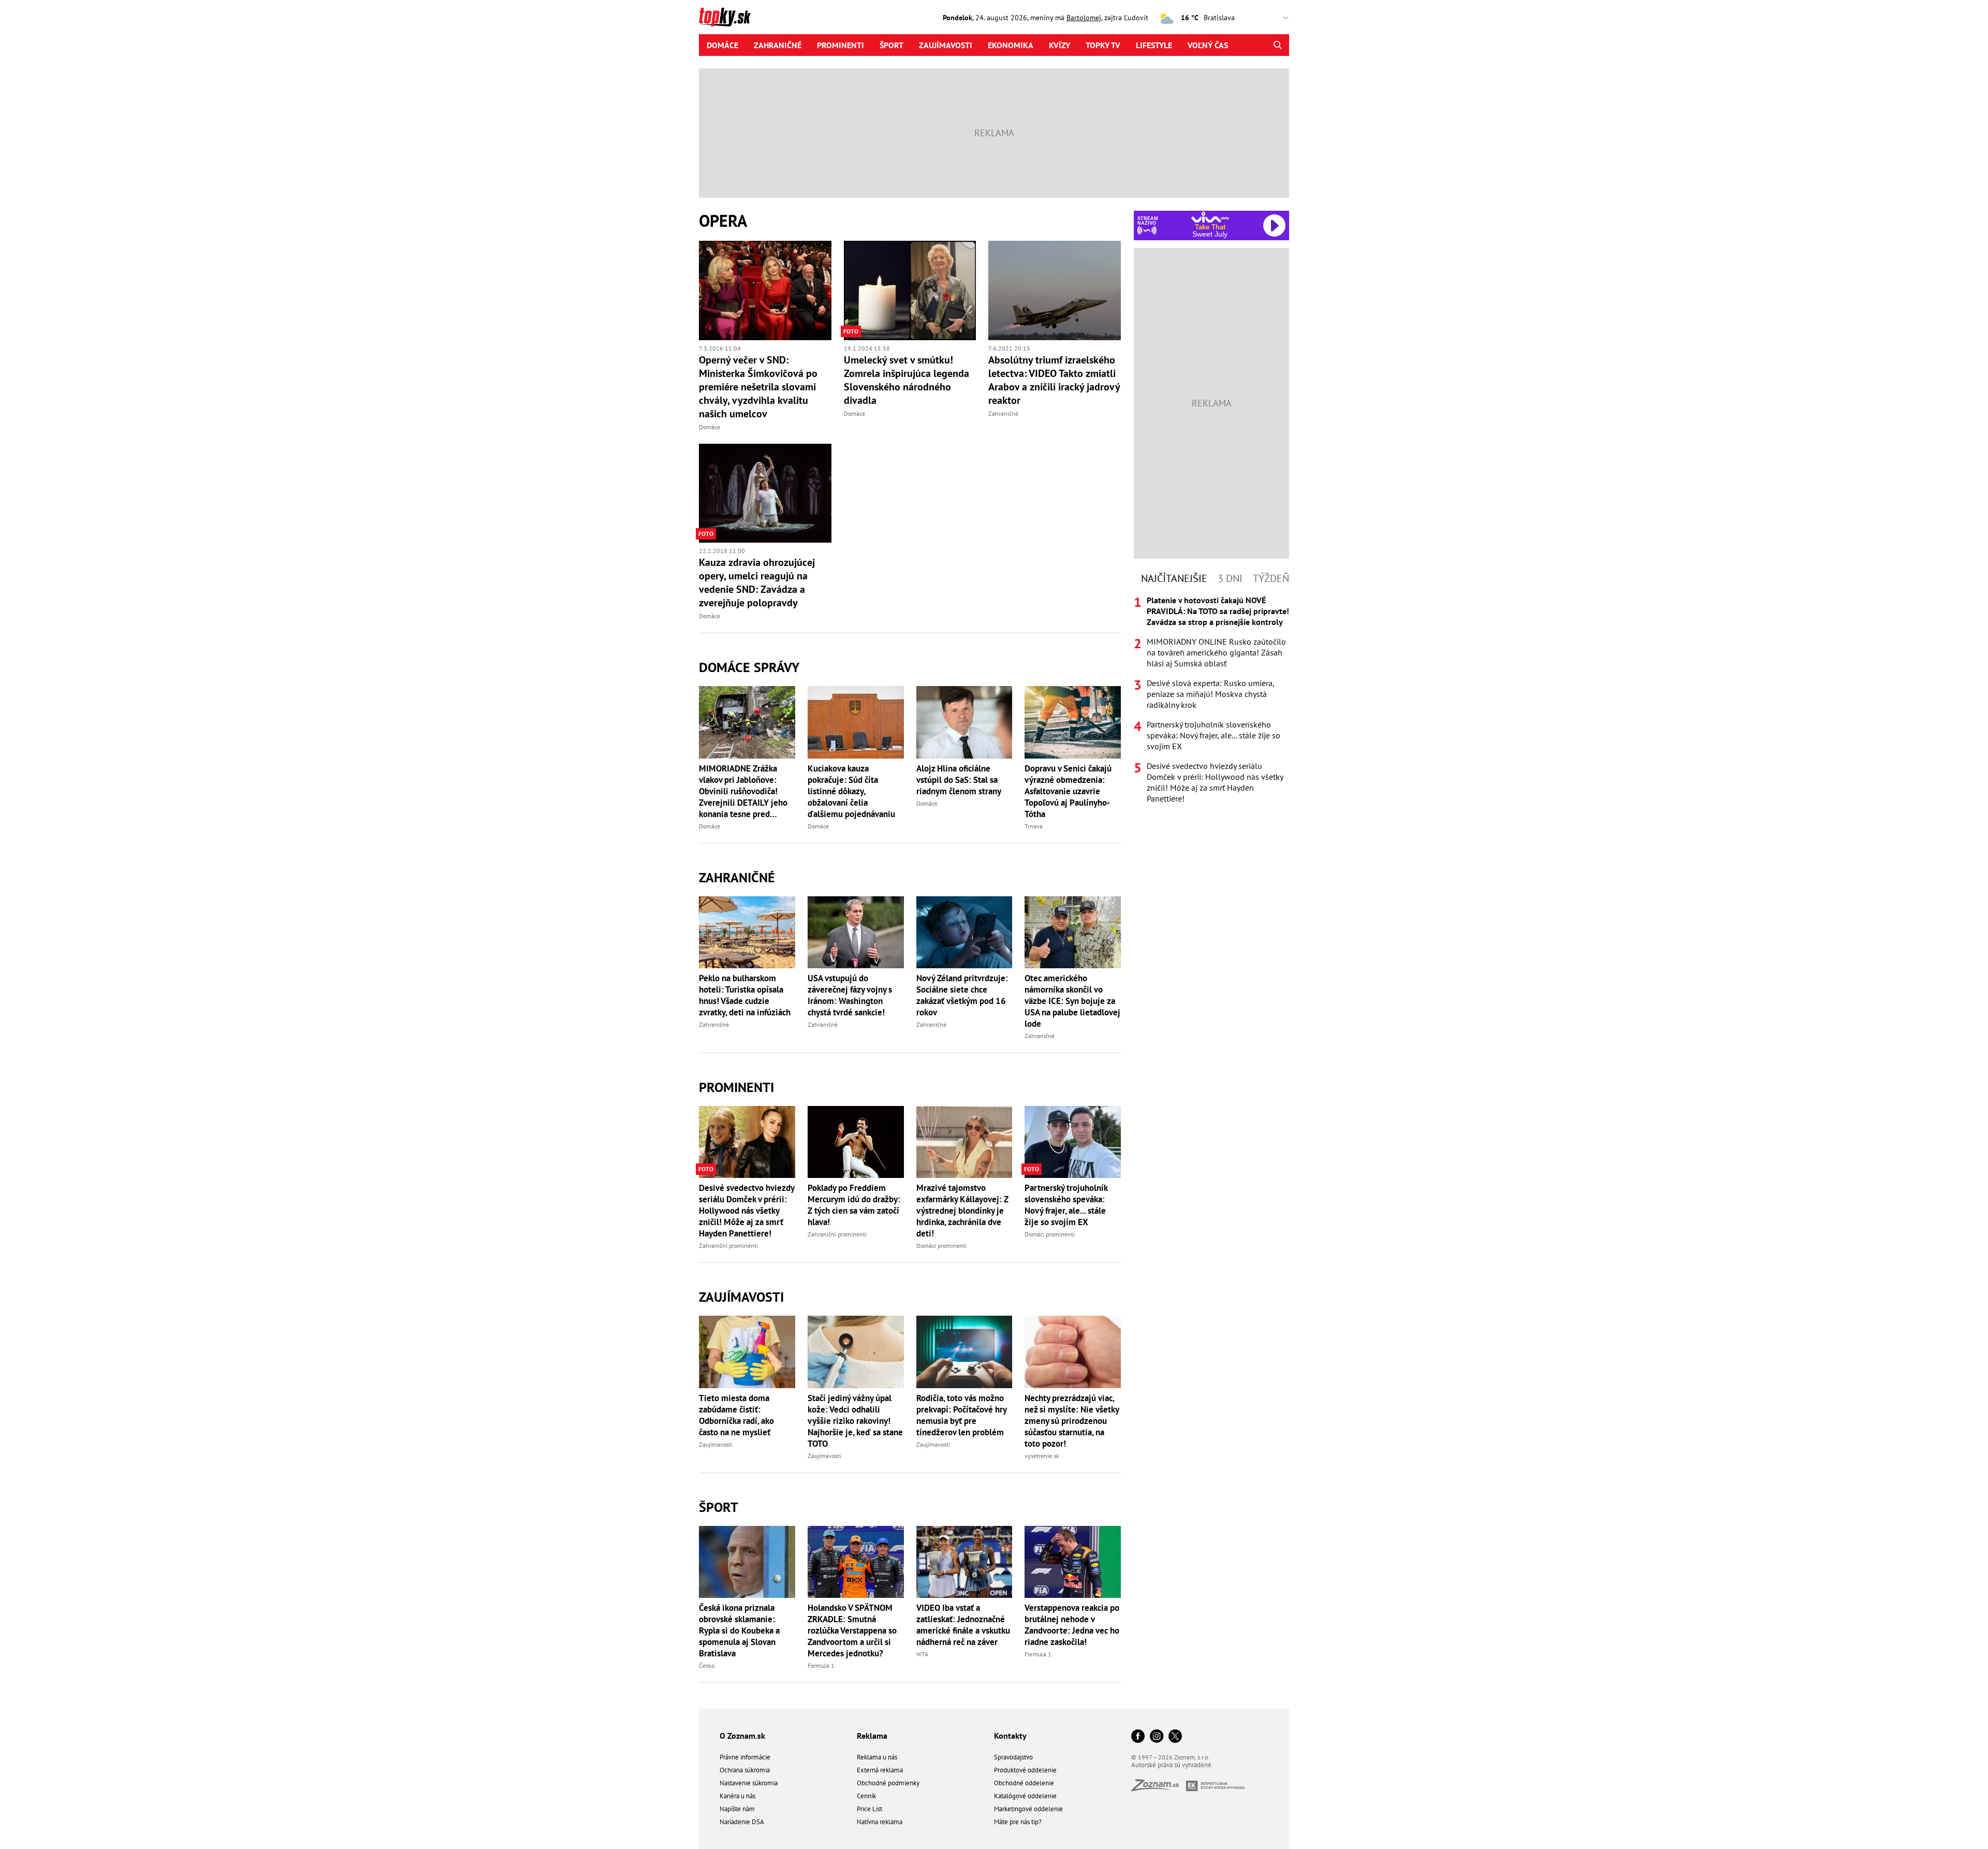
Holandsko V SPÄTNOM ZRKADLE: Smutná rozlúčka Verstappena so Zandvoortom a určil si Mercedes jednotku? (852, 1630)
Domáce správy (749, 667)
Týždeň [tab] (1271, 578)
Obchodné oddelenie (1024, 1783)
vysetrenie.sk (1042, 1456)
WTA (922, 1654)
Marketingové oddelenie (1028, 1809)
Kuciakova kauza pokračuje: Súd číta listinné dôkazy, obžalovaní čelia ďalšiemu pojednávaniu (851, 791)
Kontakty (1010, 1736)
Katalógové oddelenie (1025, 1796)
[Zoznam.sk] (1159, 1788)
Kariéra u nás (737, 1796)
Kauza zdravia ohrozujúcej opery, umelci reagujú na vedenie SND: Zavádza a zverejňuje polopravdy (757, 583)
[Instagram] (1157, 1737)
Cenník (866, 1796)
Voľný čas (1208, 45)
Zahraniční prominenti (728, 1246)
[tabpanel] (1211, 700)
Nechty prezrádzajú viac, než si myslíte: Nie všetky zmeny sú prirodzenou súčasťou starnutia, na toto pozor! (1072, 1421)
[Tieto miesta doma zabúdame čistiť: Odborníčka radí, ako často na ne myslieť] (747, 1352)
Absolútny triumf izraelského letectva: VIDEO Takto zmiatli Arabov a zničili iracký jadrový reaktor (1054, 380)
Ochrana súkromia (745, 1770)
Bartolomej (1084, 18)
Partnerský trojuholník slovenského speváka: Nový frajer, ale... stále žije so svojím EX (1066, 1205)
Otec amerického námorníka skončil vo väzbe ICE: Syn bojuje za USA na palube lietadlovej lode (1072, 1001)
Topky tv (1103, 45)
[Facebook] (1138, 1737)
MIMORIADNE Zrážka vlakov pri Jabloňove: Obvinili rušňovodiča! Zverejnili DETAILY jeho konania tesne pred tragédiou (743, 791)
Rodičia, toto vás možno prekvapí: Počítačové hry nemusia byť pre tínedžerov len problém (961, 1415)
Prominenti (840, 45)
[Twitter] (1175, 1737)
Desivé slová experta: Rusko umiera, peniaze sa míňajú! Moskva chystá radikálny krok (1210, 694)
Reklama (872, 1736)
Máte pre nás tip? (1018, 1822)
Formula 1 (821, 1665)
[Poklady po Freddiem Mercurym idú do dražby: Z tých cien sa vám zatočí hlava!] (856, 1142)
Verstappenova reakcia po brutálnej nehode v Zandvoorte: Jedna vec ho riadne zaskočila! (1072, 1625)
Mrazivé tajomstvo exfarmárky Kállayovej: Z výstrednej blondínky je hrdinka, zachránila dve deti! (962, 1211)
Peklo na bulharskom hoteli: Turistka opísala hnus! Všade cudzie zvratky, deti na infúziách (745, 995)
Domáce (722, 45)
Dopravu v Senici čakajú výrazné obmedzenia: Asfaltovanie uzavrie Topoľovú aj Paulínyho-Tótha (1068, 791)
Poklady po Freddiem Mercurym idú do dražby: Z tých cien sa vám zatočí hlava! (854, 1205)
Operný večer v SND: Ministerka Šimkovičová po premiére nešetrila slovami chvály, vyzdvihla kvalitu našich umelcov (758, 387)
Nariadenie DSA (742, 1822)
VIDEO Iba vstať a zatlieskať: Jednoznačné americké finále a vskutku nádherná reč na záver (963, 1625)
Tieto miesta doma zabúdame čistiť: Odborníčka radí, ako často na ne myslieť (736, 1415)
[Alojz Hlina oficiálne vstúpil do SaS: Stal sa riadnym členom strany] (964, 722)
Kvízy (1059, 45)
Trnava (1034, 826)
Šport (891, 45)
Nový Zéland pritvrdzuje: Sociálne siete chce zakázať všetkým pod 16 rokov (962, 995)
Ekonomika (1011, 45)
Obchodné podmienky (888, 1783)
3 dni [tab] (1230, 578)
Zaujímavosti (946, 45)
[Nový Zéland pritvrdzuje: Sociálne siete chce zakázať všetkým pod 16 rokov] (964, 932)
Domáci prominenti (941, 1246)
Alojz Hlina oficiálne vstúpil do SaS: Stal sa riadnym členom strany (959, 780)
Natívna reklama (880, 1822)
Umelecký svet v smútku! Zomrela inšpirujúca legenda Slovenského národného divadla (907, 380)
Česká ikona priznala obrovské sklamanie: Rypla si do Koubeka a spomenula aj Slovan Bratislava (739, 1630)
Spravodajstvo (1013, 1757)
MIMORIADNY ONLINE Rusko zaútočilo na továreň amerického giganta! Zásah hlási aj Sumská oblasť (1216, 652)
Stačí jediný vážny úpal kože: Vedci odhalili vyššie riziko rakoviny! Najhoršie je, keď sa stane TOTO (855, 1421)
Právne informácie (745, 1757)
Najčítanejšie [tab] (1174, 578)
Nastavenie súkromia (749, 1783)
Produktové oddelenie (1025, 1770)
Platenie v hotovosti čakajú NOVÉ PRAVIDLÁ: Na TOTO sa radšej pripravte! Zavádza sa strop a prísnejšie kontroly (1218, 611)
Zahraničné (778, 45)
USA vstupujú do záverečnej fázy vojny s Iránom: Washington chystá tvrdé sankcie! (850, 995)
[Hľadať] (1277, 45)
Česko (707, 1665)
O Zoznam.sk (742, 1736)
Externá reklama (880, 1770)
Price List (869, 1809)
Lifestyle (1154, 45)
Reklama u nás (877, 1757)
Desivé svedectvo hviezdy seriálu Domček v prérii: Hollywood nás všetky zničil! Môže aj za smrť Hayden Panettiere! (747, 1211)
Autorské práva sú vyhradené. (1172, 1765)
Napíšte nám (737, 1809)
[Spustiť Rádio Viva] (1210, 217)
